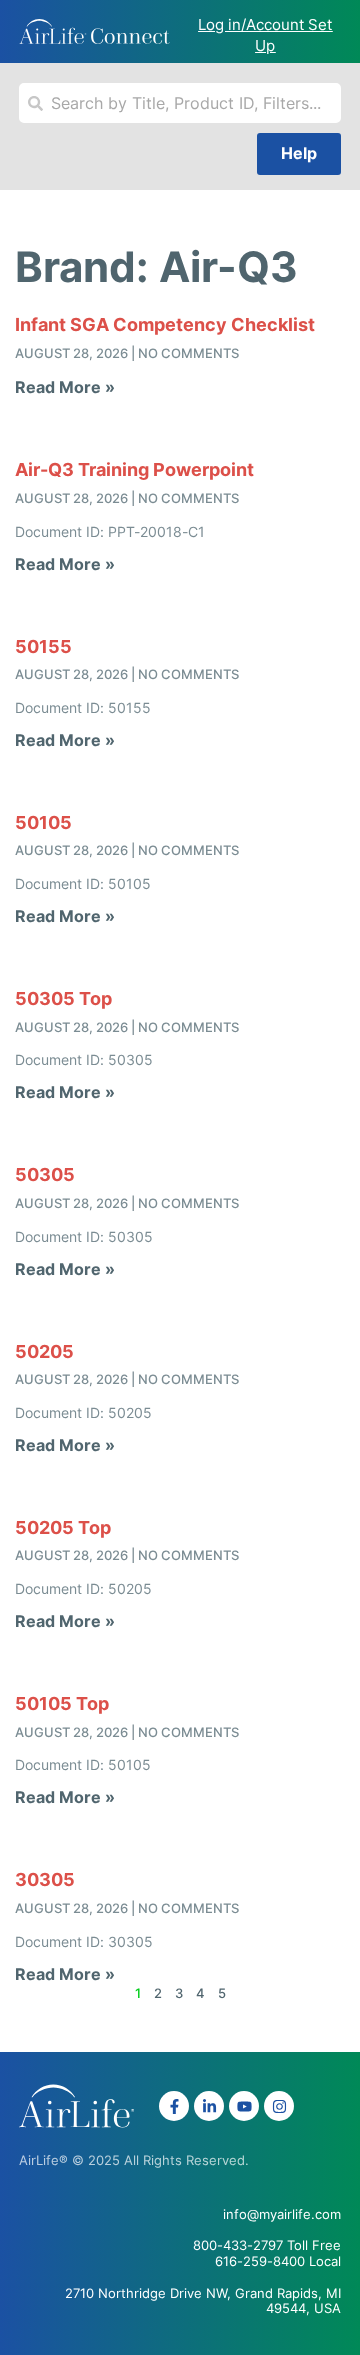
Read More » (65, 387)
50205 (44, 1351)
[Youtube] (244, 2106)
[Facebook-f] (174, 2106)
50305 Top (63, 998)
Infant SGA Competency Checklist (165, 324)
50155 (43, 646)
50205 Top (63, 1527)
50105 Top (62, 1703)
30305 (45, 1879)
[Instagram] (279, 2106)
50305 (45, 1174)
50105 (43, 822)
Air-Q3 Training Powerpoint (134, 469)
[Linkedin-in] (209, 2106)
